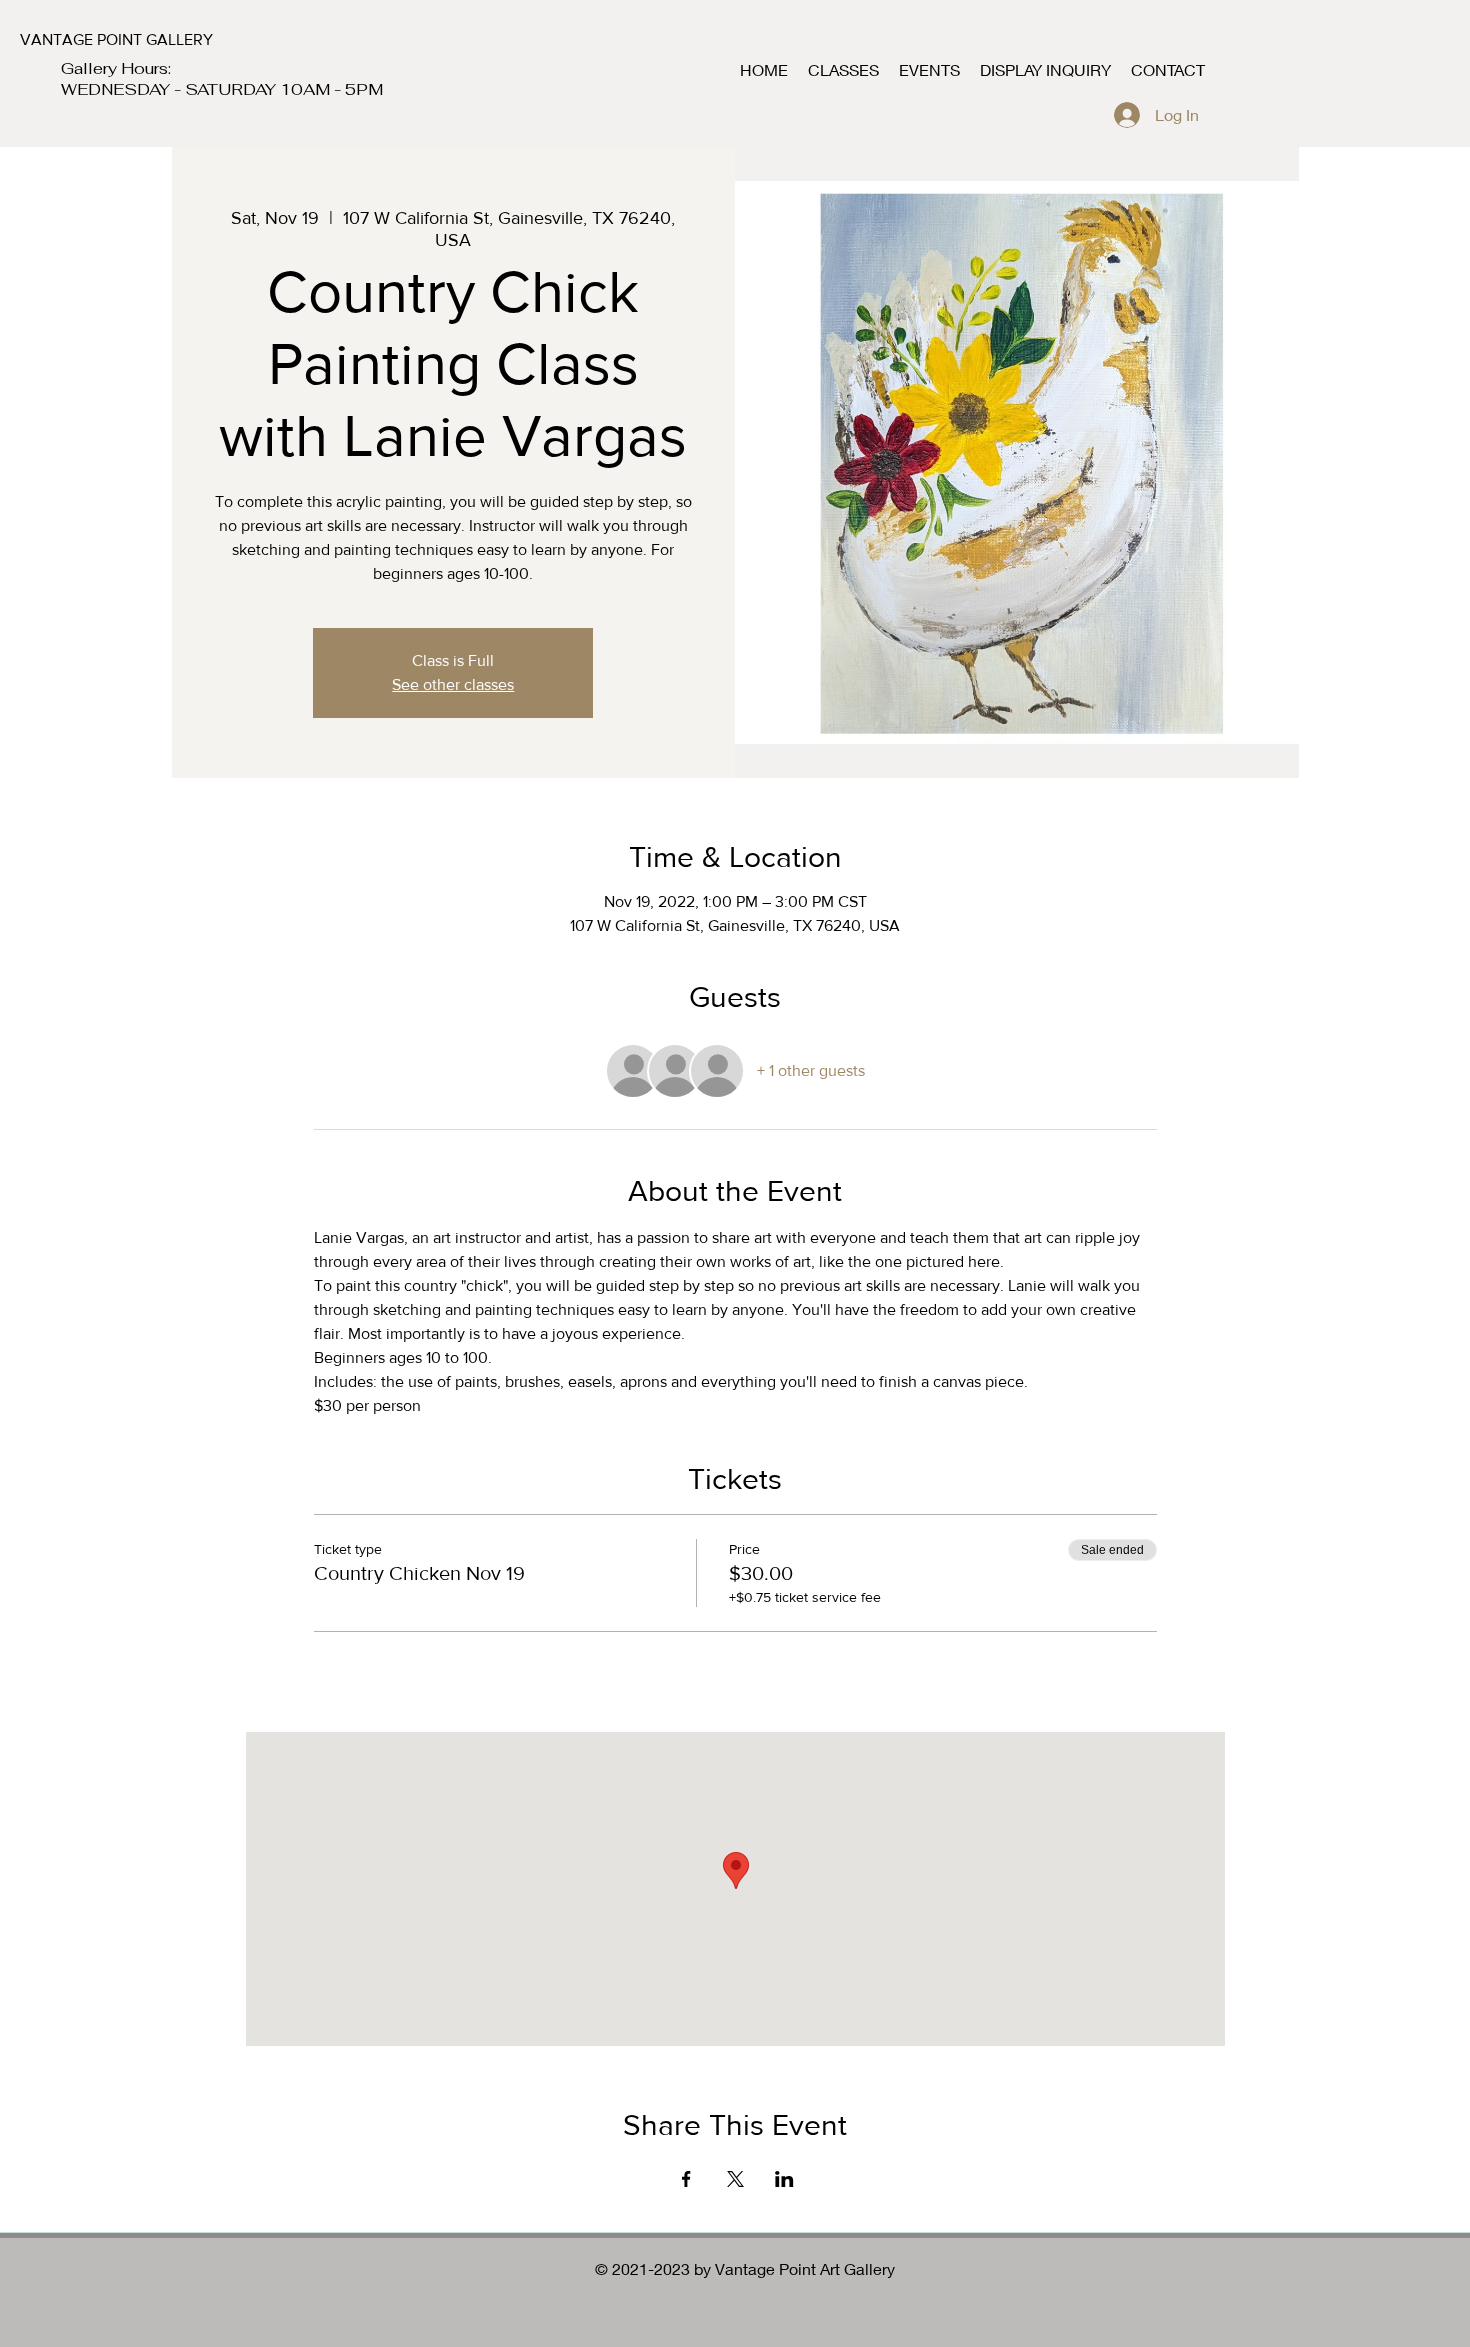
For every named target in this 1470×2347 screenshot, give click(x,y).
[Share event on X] (735, 2179)
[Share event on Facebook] (686, 2179)
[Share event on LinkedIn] (784, 2179)
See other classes (453, 684)
